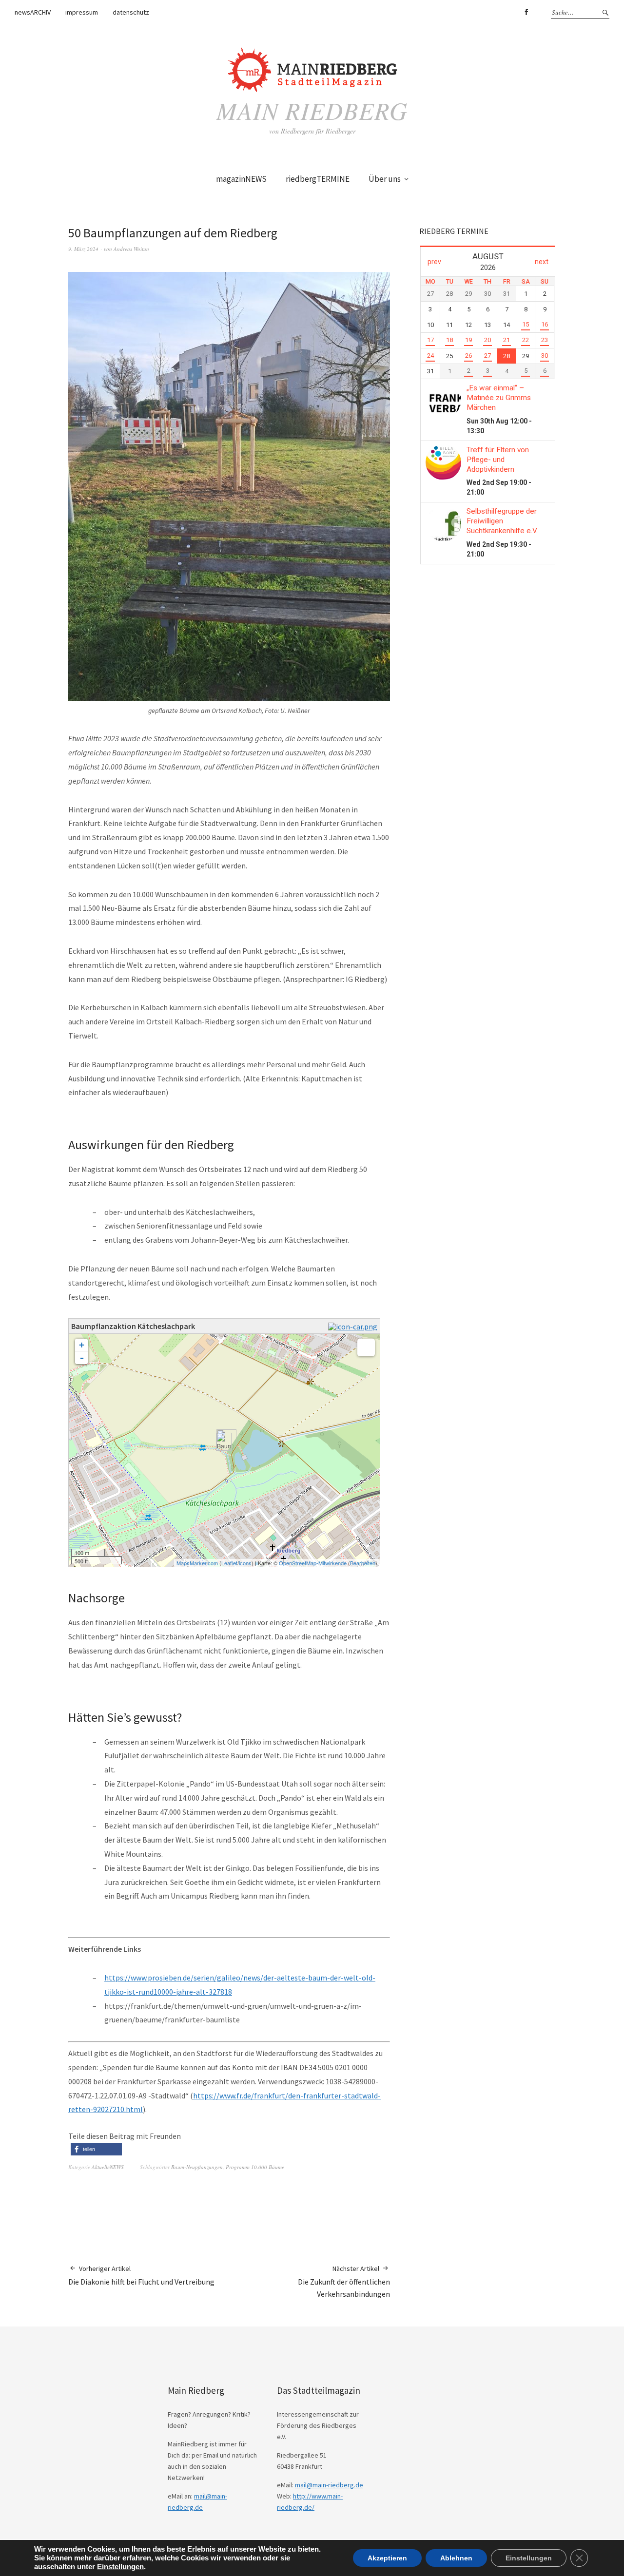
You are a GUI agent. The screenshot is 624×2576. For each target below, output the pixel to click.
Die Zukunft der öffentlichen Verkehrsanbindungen (344, 2281)
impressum (82, 12)
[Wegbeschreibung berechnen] (354, 1326)
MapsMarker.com (197, 1563)
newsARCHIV (33, 12)
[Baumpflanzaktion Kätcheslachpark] (224, 1442)
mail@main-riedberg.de (329, 2485)
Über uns (385, 179)
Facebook (526, 12)
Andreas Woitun (131, 249)
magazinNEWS (241, 179)
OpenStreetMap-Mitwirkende (313, 1563)
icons (245, 1563)
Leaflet (229, 1563)
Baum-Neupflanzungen (197, 2167)
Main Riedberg (312, 110)
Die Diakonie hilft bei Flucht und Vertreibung (141, 2275)
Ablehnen (456, 2558)
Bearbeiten (363, 1563)
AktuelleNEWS (108, 2167)
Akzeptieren (387, 2558)
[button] (96, 2149)
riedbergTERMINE (318, 179)
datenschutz (131, 12)
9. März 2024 (83, 249)
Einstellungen (120, 2567)
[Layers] (366, 1347)
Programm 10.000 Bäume (255, 2167)
